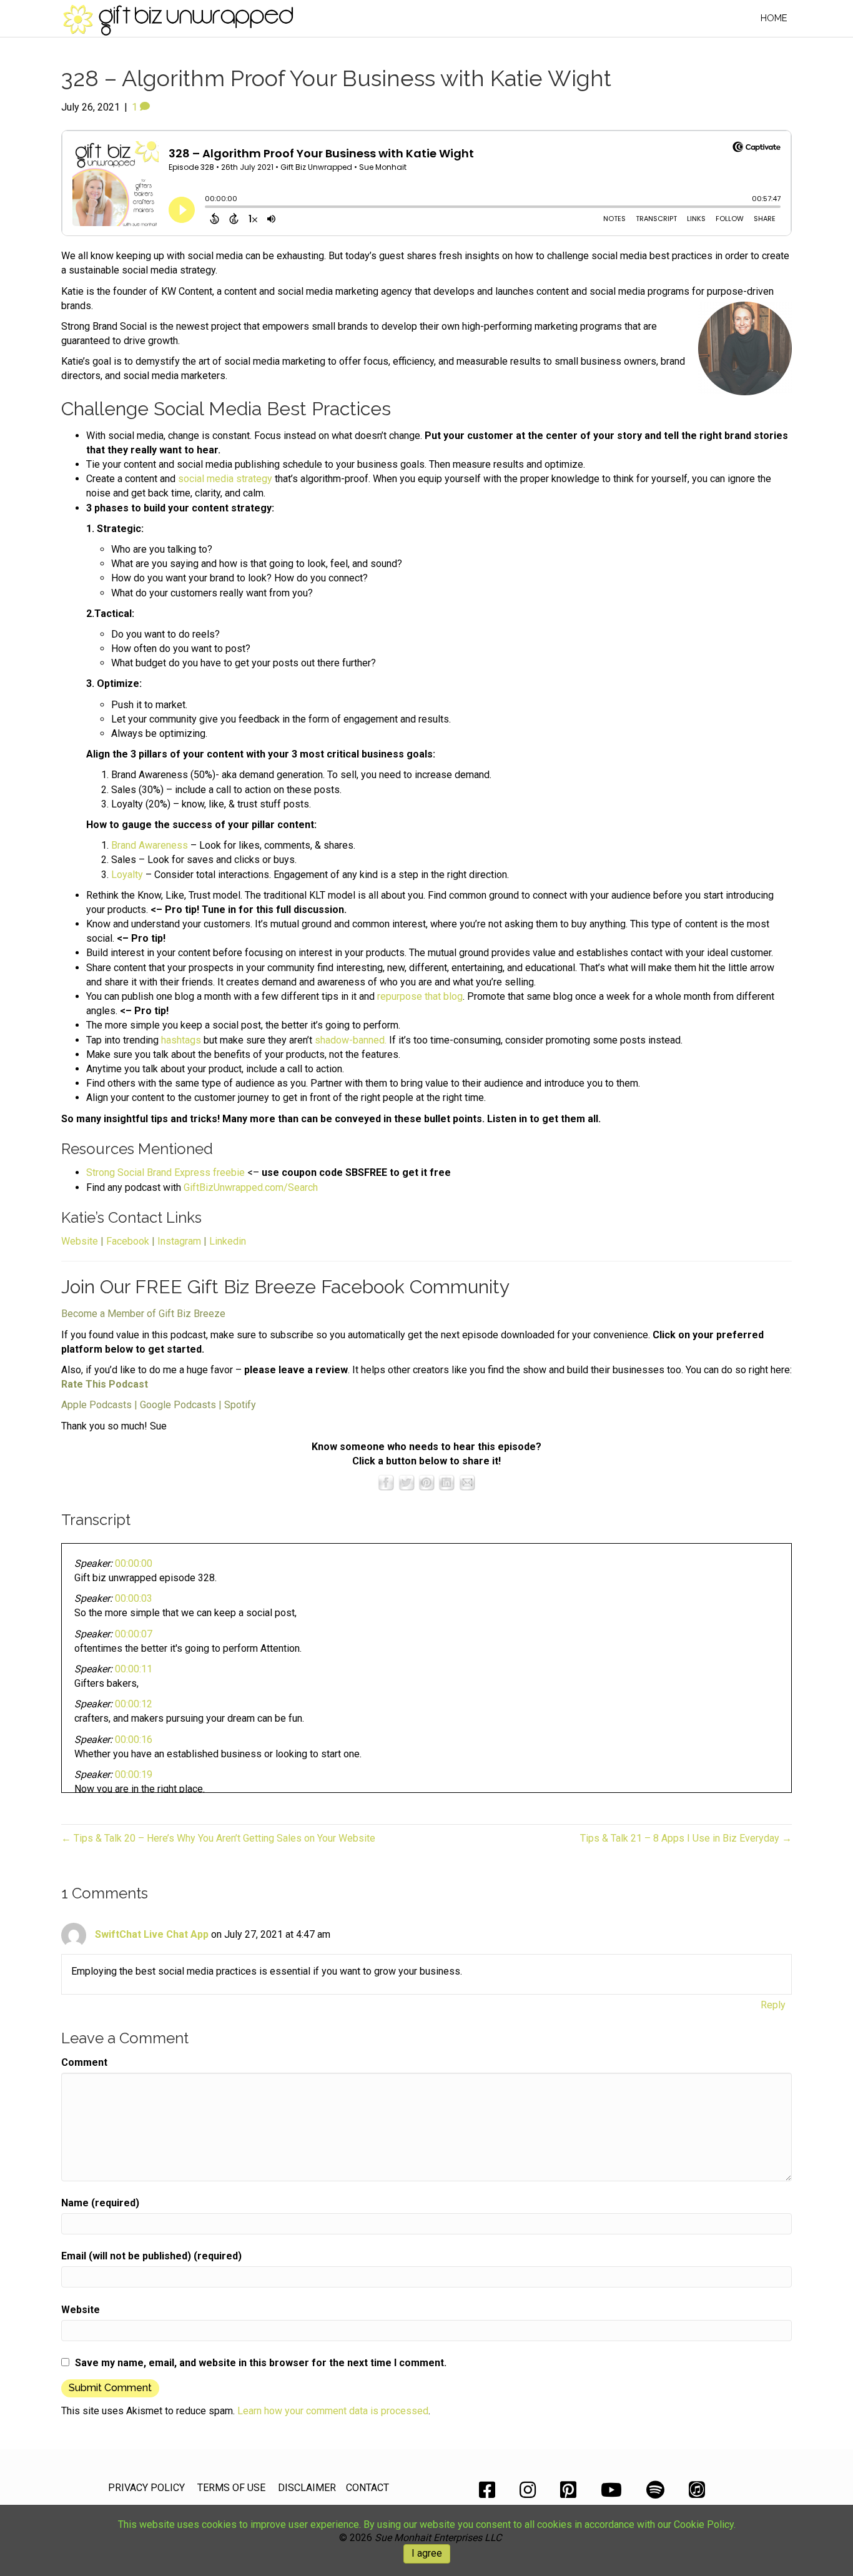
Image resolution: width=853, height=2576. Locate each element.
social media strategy (225, 479)
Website (80, 1241)
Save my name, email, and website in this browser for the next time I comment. (261, 2363)
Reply (773, 2005)
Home (774, 18)
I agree (427, 2553)
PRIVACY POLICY (146, 2488)
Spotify (240, 1405)
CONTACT (367, 2488)
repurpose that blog (420, 996)
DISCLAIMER (307, 2488)
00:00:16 (134, 1740)
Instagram (179, 1241)
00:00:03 (134, 1598)
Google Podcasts (178, 1405)
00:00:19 (134, 1774)
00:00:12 (134, 1704)
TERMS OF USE (231, 2488)
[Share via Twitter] (407, 1482)
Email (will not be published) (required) (151, 2256)
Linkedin (228, 1241)
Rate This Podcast (105, 1384)
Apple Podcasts (96, 1405)
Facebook (128, 1241)
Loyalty (127, 875)
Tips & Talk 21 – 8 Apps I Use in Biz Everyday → (686, 1838)
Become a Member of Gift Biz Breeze (143, 1314)
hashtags (181, 1040)
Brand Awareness (150, 845)
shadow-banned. (351, 1040)
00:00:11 (134, 1669)
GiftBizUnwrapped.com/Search (251, 1187)
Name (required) (100, 2203)
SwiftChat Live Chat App (152, 1934)
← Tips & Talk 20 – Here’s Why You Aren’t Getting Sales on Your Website (218, 1838)
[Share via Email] (467, 1482)
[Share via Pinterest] (426, 1482)
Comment (84, 2062)
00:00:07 (134, 1634)
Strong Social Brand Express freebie (165, 1172)
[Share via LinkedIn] (446, 1482)
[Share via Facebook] (386, 1482)
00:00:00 (134, 1563)
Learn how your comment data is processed (333, 2411)
